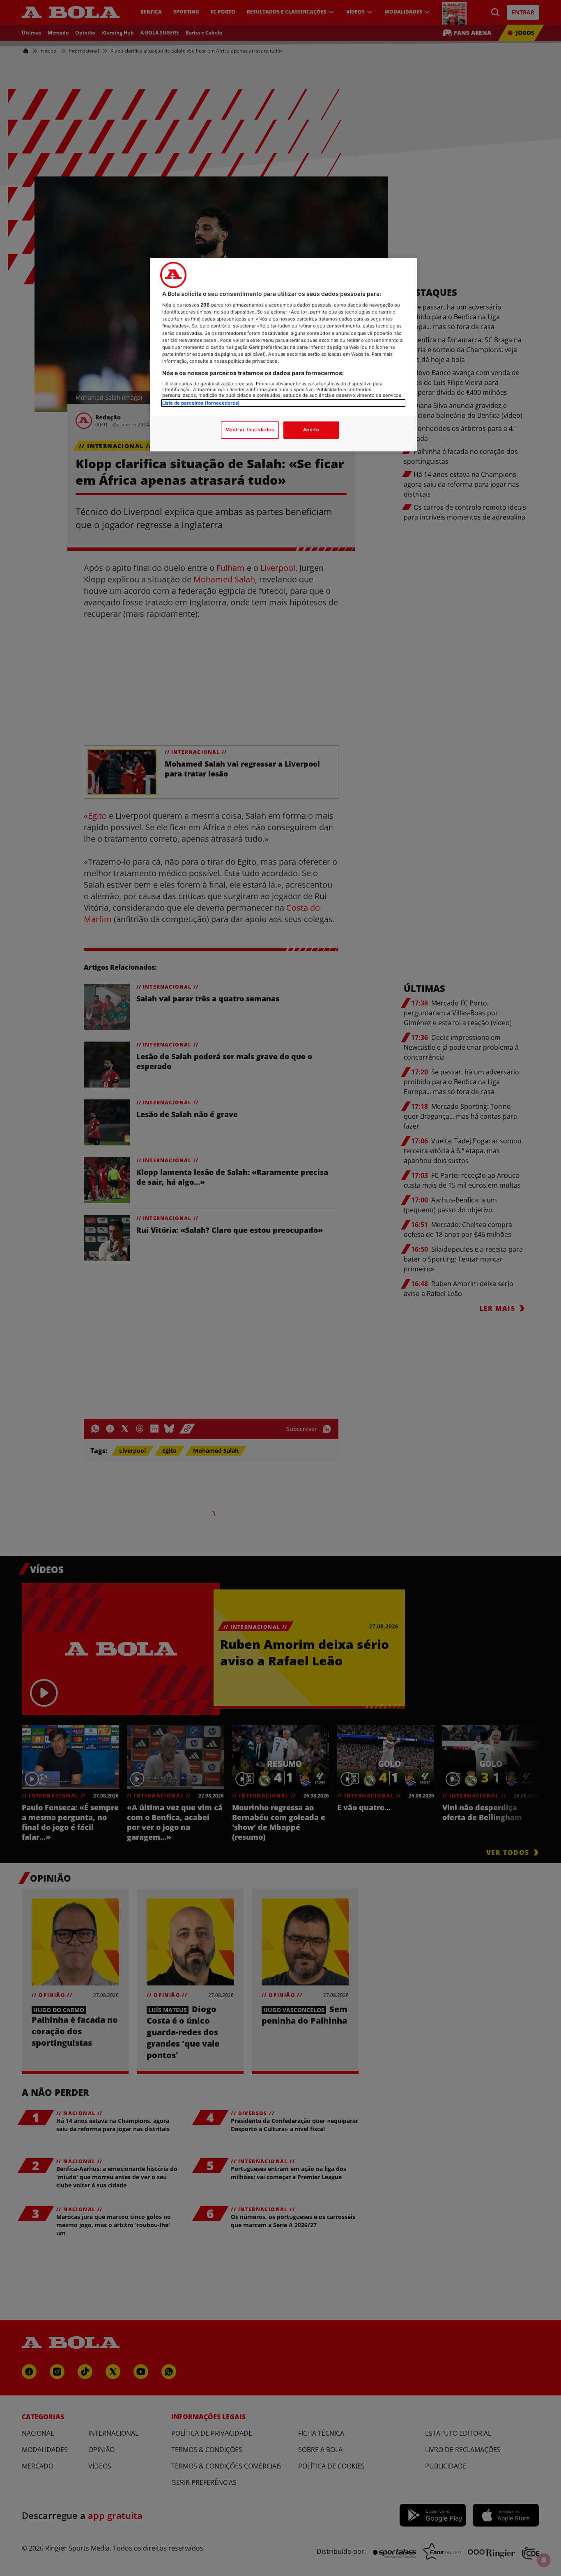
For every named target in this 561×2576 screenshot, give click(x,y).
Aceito (311, 430)
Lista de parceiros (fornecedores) (201, 403)
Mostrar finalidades (250, 430)
